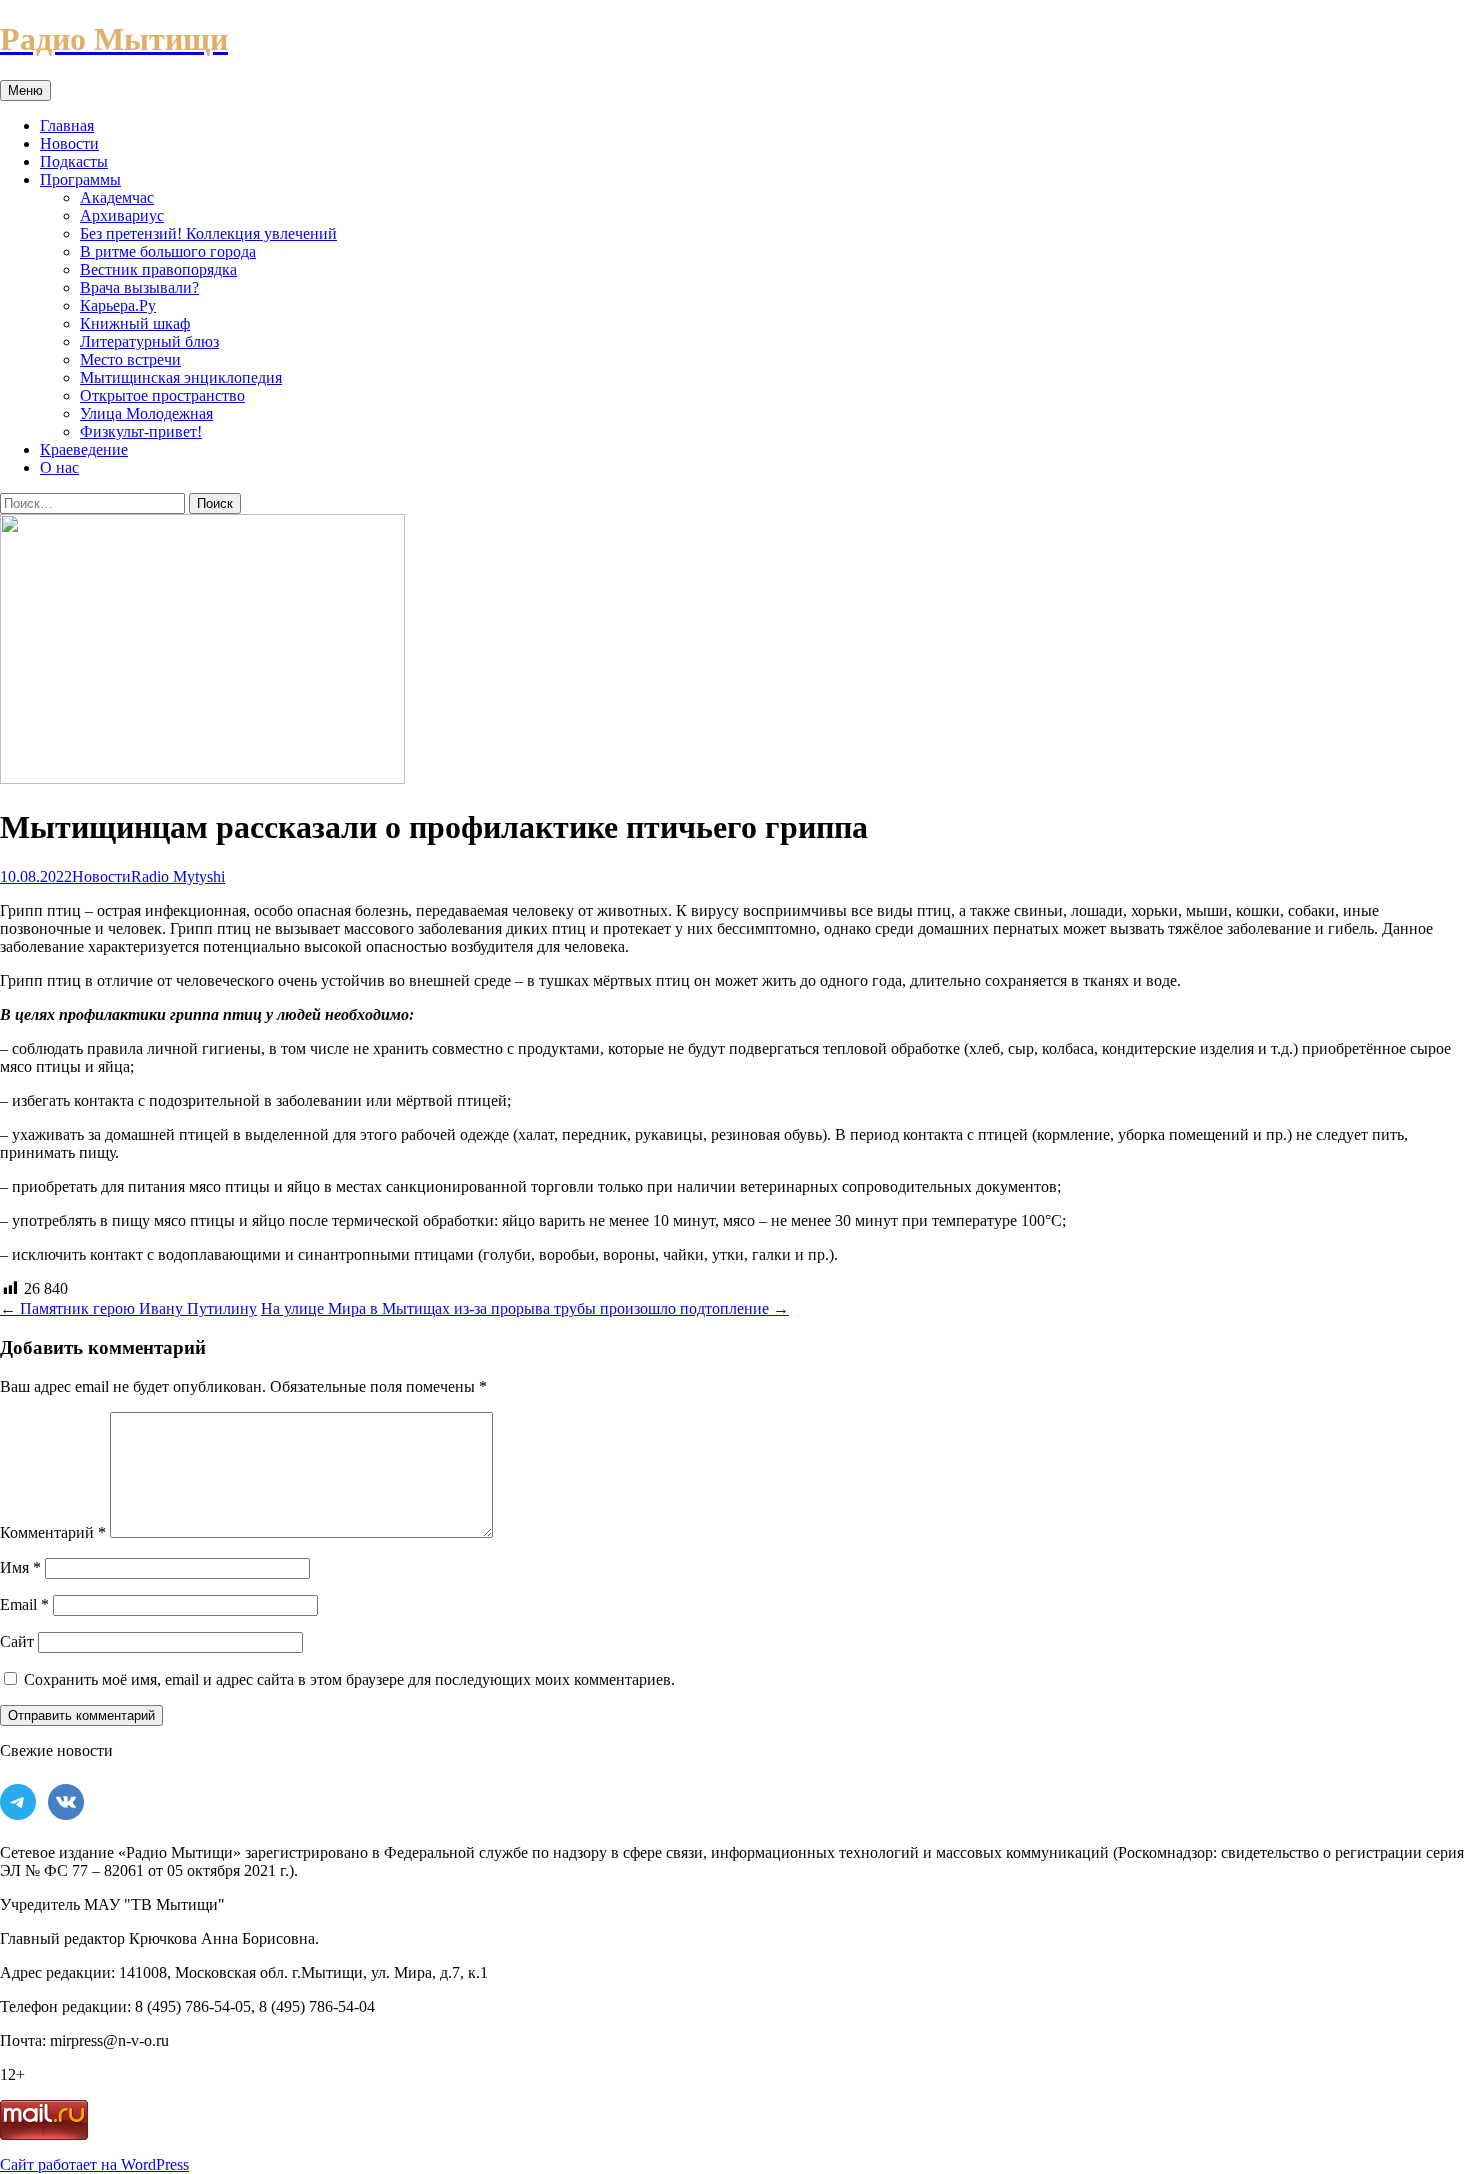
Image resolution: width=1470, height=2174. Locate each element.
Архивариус (122, 215)
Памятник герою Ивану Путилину (128, 1308)
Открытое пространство (162, 395)
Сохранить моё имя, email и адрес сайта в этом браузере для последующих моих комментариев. (349, 1679)
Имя (20, 1567)
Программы (80, 179)
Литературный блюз (149, 341)
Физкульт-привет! (141, 431)
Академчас (117, 197)
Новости (69, 143)
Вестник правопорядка (158, 269)
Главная (67, 125)
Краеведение (84, 449)
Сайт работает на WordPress (94, 2164)
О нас (59, 467)
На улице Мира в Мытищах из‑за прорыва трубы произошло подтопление (525, 1308)
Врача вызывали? (139, 287)
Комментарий (53, 1532)
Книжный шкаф (135, 323)
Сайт (17, 1641)
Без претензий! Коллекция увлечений (208, 233)
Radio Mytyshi (178, 876)
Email (24, 1604)
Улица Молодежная (146, 413)
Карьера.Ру (118, 305)
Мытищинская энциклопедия (181, 377)
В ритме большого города (168, 251)
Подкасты (74, 161)
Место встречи (130, 359)
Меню (25, 90)
